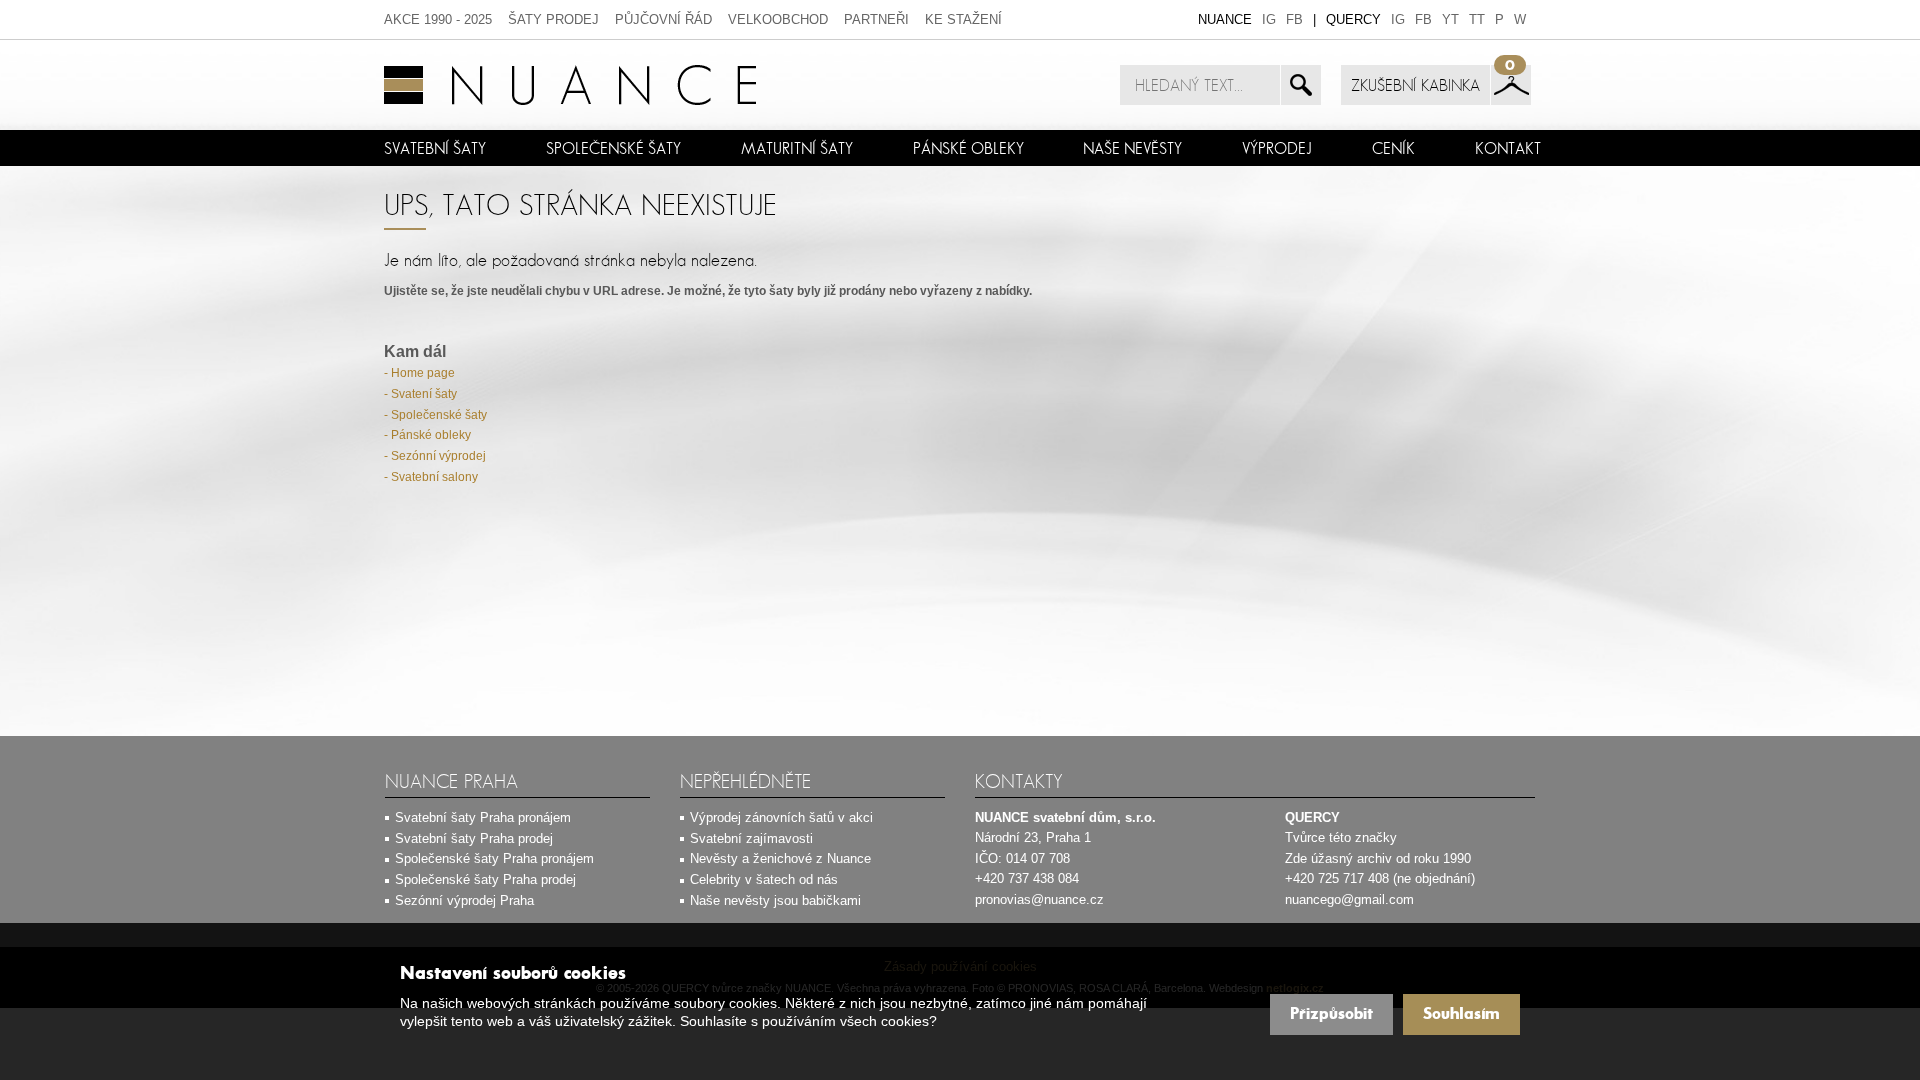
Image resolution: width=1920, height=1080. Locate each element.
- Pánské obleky (427, 435)
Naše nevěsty (1132, 148)
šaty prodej (553, 19)
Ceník (1393, 148)
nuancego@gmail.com (1349, 899)
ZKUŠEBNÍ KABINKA (1415, 85)
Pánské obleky (968, 148)
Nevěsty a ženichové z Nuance (780, 858)
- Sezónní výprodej (435, 456)
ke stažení (963, 19)
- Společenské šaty (435, 415)
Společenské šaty (613, 148)
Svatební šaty (435, 148)
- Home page (419, 373)
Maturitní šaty (797, 148)
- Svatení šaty (420, 394)
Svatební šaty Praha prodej (474, 838)
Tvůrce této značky (1341, 837)
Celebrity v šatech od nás (764, 879)
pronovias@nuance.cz (1039, 899)
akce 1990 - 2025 (438, 19)
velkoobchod (778, 19)
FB (1294, 19)
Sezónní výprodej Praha (464, 900)
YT (1450, 19)
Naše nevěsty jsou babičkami (775, 900)
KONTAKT (1508, 148)
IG (1269, 19)
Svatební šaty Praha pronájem (483, 817)
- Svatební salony (431, 477)
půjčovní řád (663, 19)
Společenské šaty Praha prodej (485, 879)
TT (1477, 19)
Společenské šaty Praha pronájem (494, 858)
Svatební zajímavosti (751, 838)
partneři (876, 19)
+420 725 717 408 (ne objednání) (1380, 878)
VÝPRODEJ (1277, 148)
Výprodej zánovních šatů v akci (781, 817)
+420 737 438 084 (1027, 878)
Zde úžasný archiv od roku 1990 (1378, 858)
